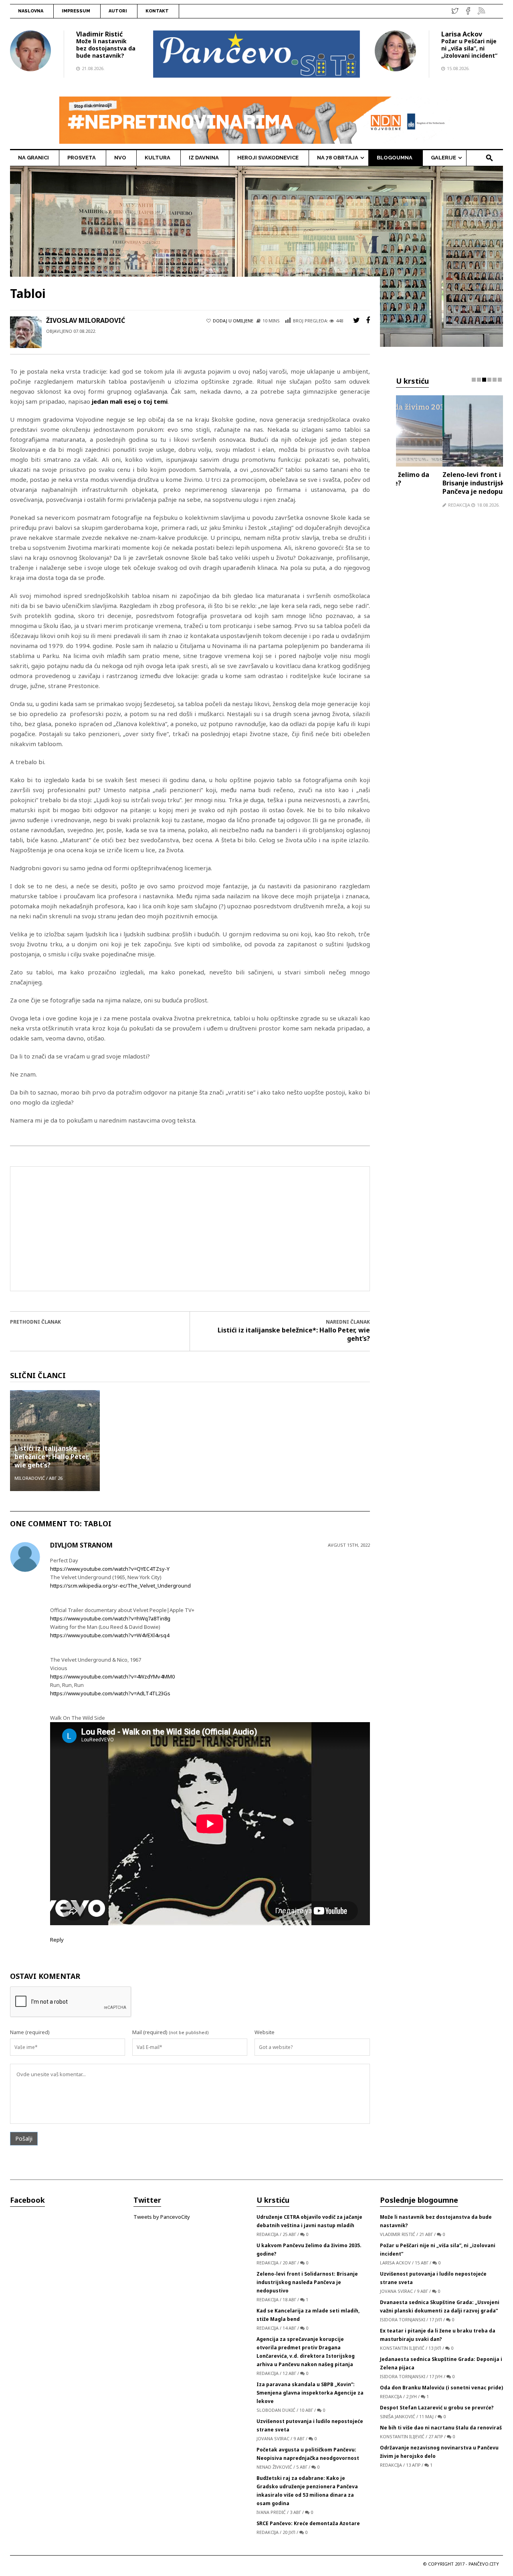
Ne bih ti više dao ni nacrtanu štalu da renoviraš (441, 2428)
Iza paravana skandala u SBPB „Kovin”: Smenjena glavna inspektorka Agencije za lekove (310, 2393)
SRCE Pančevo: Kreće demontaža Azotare (308, 2523)
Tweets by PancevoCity (162, 2217)
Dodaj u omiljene (233, 321)
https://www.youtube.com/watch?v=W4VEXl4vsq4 (110, 1635)
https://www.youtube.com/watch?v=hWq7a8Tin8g (110, 1618)
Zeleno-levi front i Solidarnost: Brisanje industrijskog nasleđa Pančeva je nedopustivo (445, 483)
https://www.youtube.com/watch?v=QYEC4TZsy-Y (110, 1569)
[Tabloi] (256, 256)
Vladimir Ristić (99, 34)
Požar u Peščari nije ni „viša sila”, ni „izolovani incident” (469, 48)
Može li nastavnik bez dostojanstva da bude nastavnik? (106, 48)
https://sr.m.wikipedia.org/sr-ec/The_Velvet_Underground (120, 1586)
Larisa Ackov (462, 34)
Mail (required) (150, 2032)
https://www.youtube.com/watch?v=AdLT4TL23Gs (110, 1693)
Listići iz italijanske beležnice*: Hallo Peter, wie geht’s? (294, 1334)
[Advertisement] (190, 1229)
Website (265, 2032)
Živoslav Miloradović (86, 320)
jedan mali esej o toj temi (130, 401)
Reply (57, 1940)
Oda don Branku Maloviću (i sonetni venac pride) (441, 2388)
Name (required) (30, 2032)
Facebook (27, 2200)
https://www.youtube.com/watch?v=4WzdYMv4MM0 (112, 1676)
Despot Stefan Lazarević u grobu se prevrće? (437, 2408)
